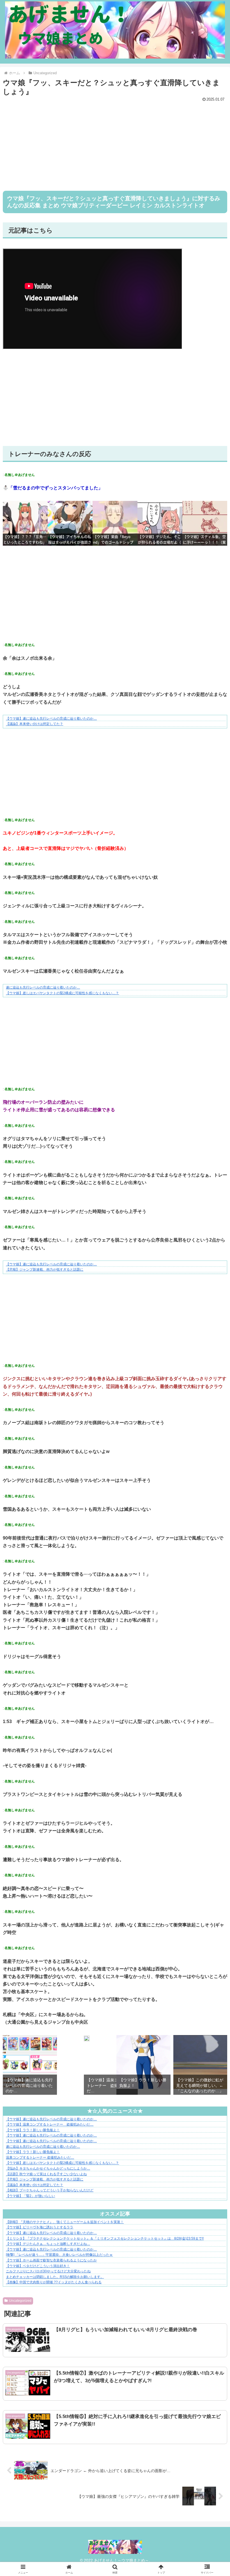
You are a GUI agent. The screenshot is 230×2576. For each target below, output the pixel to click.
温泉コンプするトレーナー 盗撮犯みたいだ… (40, 2157)
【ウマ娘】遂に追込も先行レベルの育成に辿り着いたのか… (51, 719)
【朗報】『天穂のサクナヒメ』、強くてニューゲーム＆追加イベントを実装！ (65, 2222)
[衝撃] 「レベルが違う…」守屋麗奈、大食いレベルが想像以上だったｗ (59, 2255)
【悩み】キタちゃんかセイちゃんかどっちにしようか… (48, 2168)
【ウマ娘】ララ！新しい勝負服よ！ (33, 2130)
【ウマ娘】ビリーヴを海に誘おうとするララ (40, 2227)
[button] (213, 1466)
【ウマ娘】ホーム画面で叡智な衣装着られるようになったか (51, 2260)
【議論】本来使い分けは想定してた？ (34, 724)
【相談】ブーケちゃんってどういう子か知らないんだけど (50, 2190)
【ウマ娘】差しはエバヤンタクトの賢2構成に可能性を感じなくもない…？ (62, 993)
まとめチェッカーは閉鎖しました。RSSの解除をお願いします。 (55, 2277)
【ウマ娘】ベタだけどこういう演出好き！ (38, 2266)
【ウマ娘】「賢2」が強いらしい (30, 2196)
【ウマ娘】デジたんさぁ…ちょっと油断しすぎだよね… (48, 2244)
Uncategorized (20, 2301)
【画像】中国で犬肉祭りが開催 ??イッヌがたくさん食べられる (54, 2282)
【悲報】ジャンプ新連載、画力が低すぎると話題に (45, 1270)
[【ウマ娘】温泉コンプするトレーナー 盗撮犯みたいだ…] (87, 2040)
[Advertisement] (115, 143)
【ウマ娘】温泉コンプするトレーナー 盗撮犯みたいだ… (50, 2124)
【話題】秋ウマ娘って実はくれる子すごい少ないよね (46, 2174)
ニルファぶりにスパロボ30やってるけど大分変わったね (48, 2271)
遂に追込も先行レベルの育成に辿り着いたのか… (43, 987)
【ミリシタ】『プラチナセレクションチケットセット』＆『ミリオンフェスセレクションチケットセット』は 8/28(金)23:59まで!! (105, 2238)
